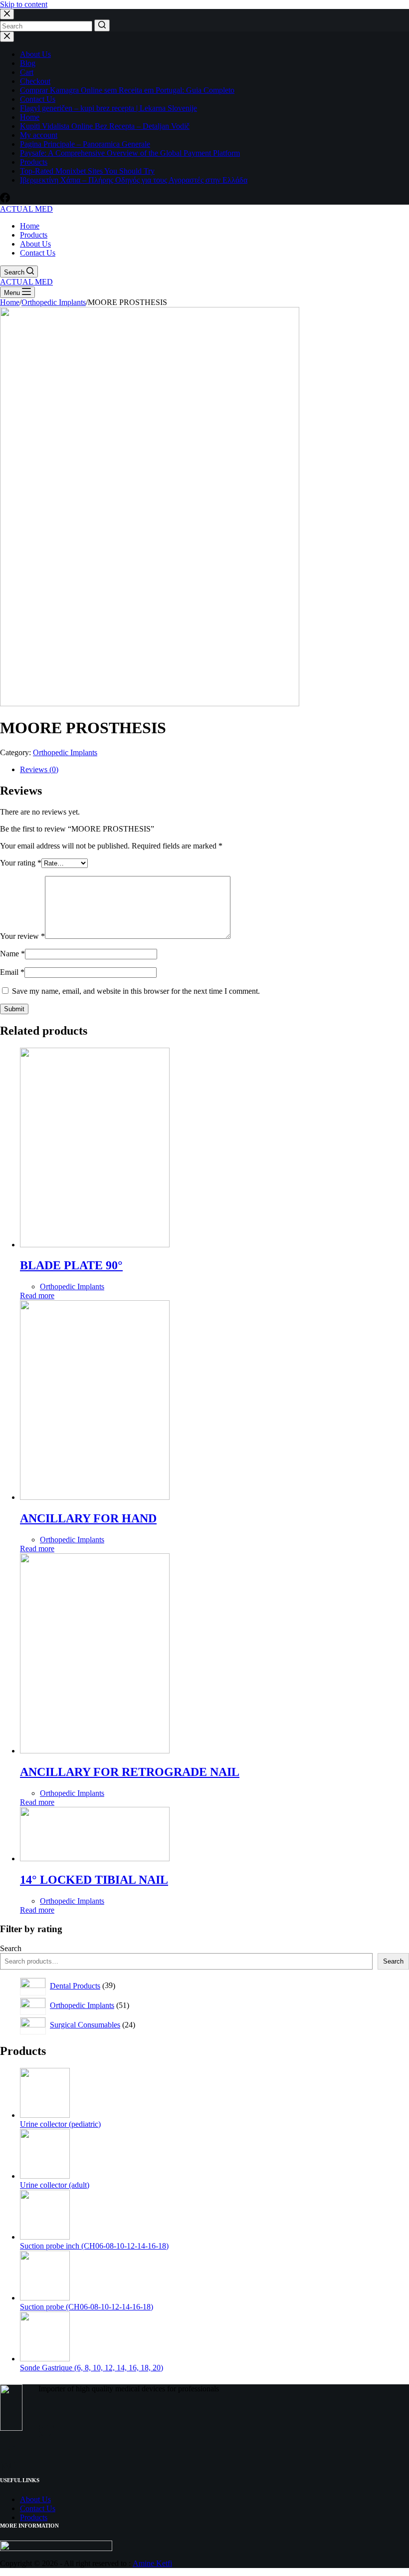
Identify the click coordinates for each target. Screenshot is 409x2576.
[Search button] (102, 25)
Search (11, 1948)
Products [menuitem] (34, 235)
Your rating (21, 863)
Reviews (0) (39, 769)
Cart (27, 72)
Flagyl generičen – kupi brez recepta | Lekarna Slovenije (108, 108)
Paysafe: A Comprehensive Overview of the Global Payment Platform (130, 153)
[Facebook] (5, 200)
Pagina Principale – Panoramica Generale (85, 144)
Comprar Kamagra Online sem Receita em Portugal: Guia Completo (127, 90)
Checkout (35, 81)
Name (12, 954)
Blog (28, 63)
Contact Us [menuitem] (38, 253)
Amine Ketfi (152, 2563)
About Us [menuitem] (35, 244)
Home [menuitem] (30, 226)
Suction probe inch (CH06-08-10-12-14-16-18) (94, 2246)
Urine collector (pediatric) (60, 2124)
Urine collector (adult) (55, 2185)
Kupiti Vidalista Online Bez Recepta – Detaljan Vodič (105, 126)
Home (30, 117)
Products (34, 162)
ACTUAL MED (26, 209)
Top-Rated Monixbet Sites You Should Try (87, 171)
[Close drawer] (7, 37)
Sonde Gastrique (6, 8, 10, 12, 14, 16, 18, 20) (92, 2368)
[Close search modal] (7, 14)
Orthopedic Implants (65, 752)
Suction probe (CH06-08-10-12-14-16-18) (87, 2307)
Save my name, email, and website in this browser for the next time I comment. (136, 991)
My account (39, 135)
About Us (35, 54)
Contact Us (38, 99)
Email (12, 972)
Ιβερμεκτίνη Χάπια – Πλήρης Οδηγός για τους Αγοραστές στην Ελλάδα (134, 180)
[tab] (214, 770)
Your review (22, 936)
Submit (14, 1009)
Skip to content (24, 4)
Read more (37, 1295)
